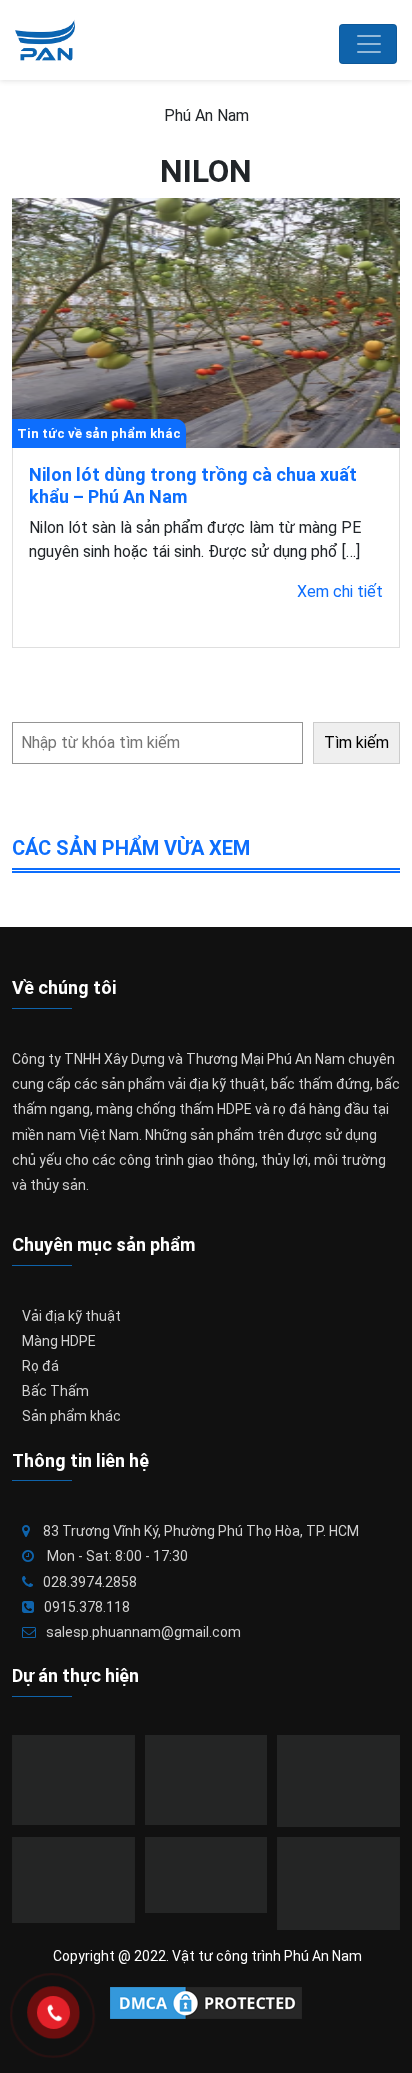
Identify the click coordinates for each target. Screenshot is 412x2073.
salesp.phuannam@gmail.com (143, 1632)
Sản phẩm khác (71, 1416)
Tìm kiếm (356, 742)
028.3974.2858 (90, 1582)
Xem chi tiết (340, 591)
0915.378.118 (87, 1607)
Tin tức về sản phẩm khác (99, 433)
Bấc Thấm (55, 1391)
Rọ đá (40, 1366)
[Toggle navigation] (368, 44)
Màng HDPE (59, 1341)
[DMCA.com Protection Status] (206, 2003)
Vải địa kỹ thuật (71, 1316)
